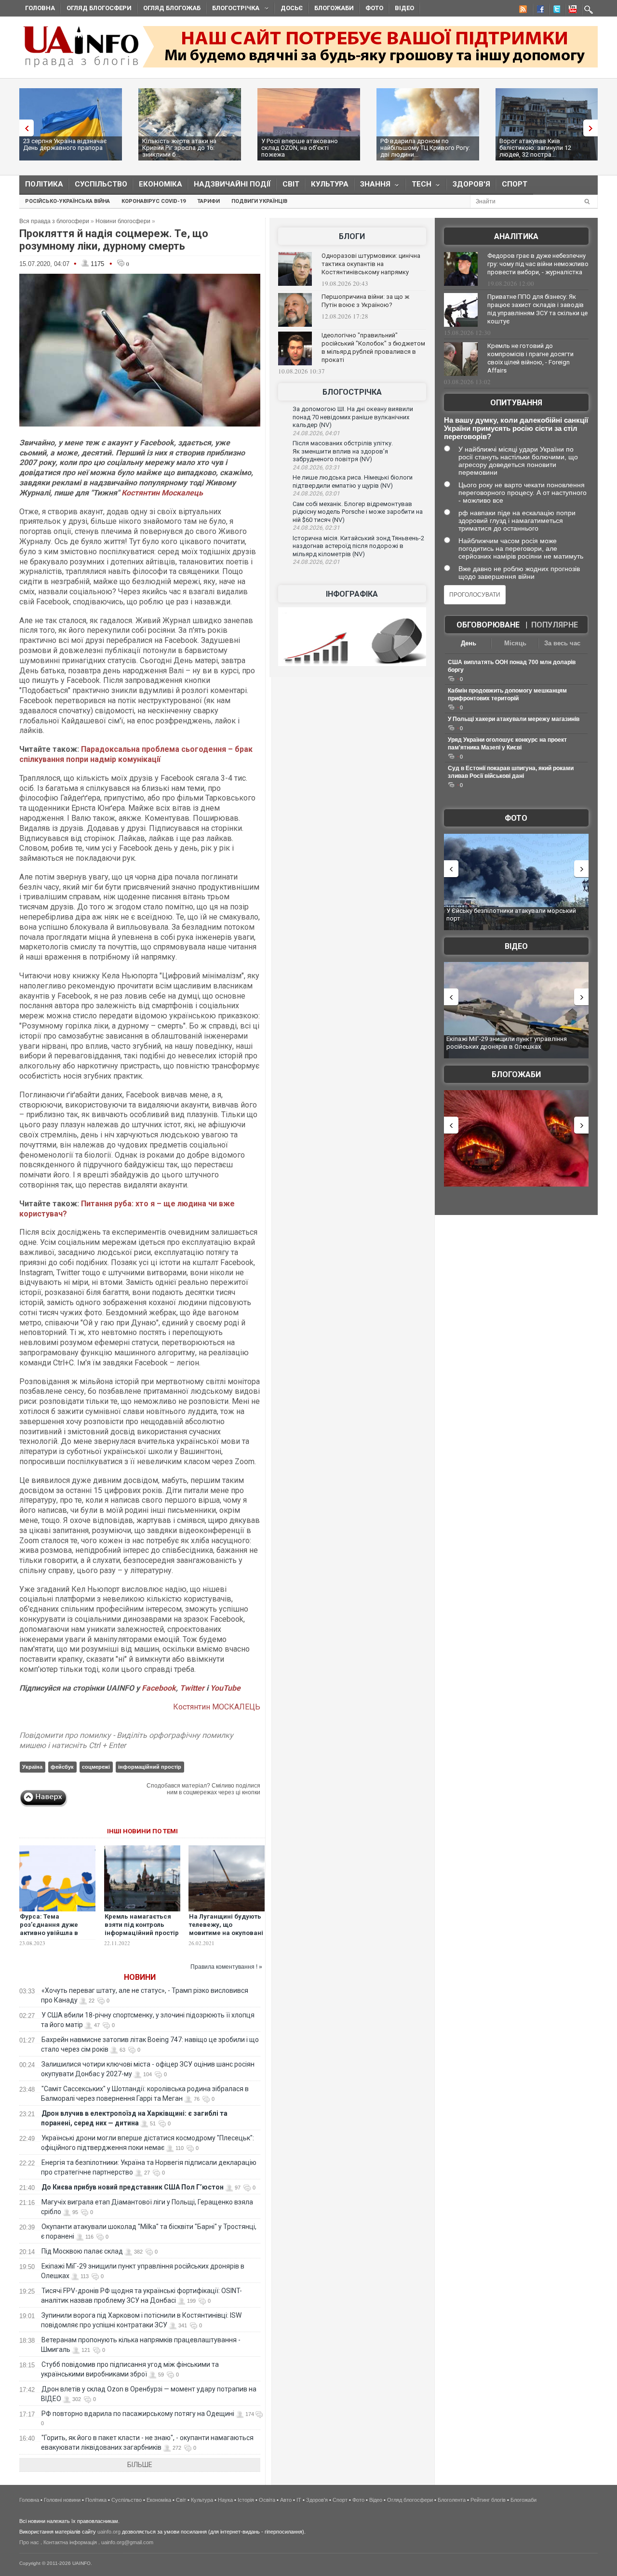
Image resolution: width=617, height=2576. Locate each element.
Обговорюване (488, 625)
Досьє (292, 8)
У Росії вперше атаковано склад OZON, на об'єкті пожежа (300, 148)
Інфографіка (352, 594)
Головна (40, 8)
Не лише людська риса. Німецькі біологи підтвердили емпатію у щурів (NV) (353, 481)
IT (299, 2500)
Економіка (161, 184)
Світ (291, 184)
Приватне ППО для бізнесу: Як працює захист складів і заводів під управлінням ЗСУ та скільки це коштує (537, 309)
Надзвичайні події (232, 184)
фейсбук (62, 1767)
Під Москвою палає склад (82, 2251)
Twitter (193, 1688)
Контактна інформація (70, 2542)
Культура (330, 184)
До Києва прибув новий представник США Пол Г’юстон (133, 2187)
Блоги (352, 236)
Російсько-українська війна (67, 201)
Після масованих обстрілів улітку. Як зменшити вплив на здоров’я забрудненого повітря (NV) (343, 451)
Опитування (516, 403)
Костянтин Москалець (162, 493)
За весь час (562, 643)
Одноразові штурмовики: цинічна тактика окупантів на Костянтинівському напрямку (371, 264)
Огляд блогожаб (172, 8)
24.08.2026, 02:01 (316, 562)
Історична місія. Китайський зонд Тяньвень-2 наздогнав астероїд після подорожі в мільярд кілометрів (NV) (358, 546)
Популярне (555, 625)
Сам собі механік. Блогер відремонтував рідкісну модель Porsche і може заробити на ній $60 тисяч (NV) (358, 512)
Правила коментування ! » (226, 1967)
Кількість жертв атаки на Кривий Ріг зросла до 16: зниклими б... (179, 148)
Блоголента (452, 2500)
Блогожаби (334, 8)
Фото (374, 8)
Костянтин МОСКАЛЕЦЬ (217, 1707)
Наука (225, 2500)
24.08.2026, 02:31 (316, 528)
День (469, 643)
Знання (372, 186)
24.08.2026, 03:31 (316, 467)
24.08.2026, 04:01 (316, 433)
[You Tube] (571, 11)
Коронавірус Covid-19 (154, 201)
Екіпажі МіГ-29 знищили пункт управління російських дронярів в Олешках (507, 1043)
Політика (44, 184)
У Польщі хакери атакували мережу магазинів (514, 719)
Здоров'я (471, 184)
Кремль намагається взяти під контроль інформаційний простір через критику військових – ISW (142, 1933)
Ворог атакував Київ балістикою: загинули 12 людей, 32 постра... (535, 148)
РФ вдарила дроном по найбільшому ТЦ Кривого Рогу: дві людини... (425, 148)
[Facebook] (538, 11)
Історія (246, 2500)
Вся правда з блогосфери (54, 221)
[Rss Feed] (522, 11)
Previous (24, 128)
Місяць (515, 643)
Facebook (159, 1688)
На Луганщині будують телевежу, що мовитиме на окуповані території (226, 1929)
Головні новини (62, 2500)
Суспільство (101, 184)
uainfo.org (109, 2532)
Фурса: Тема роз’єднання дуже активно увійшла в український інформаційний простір (57, 1933)
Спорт (515, 184)
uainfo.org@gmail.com (127, 2542)
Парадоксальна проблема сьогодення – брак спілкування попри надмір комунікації (136, 754)
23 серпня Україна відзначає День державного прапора (65, 144)
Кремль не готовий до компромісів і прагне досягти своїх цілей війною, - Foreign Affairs (530, 358)
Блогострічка (233, 9)
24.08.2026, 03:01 (316, 494)
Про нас (29, 2542)
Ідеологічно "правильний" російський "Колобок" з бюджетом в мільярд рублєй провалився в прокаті (373, 347)
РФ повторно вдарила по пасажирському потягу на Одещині (138, 2414)
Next (593, 128)
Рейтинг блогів (488, 2500)
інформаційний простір (150, 1767)
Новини (140, 1977)
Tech (419, 186)
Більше (140, 2465)
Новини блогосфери (123, 221)
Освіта (267, 2500)
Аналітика (516, 236)
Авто (286, 2500)
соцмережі (96, 1767)
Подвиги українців (259, 201)
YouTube (225, 1688)
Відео (404, 8)
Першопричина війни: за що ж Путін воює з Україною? (365, 301)
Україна (32, 1767)
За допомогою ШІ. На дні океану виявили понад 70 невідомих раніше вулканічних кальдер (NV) (353, 417)
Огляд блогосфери (99, 8)
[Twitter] (555, 11)
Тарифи (208, 201)
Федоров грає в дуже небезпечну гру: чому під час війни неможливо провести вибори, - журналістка (538, 264)
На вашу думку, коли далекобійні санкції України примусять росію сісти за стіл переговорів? (516, 428)
